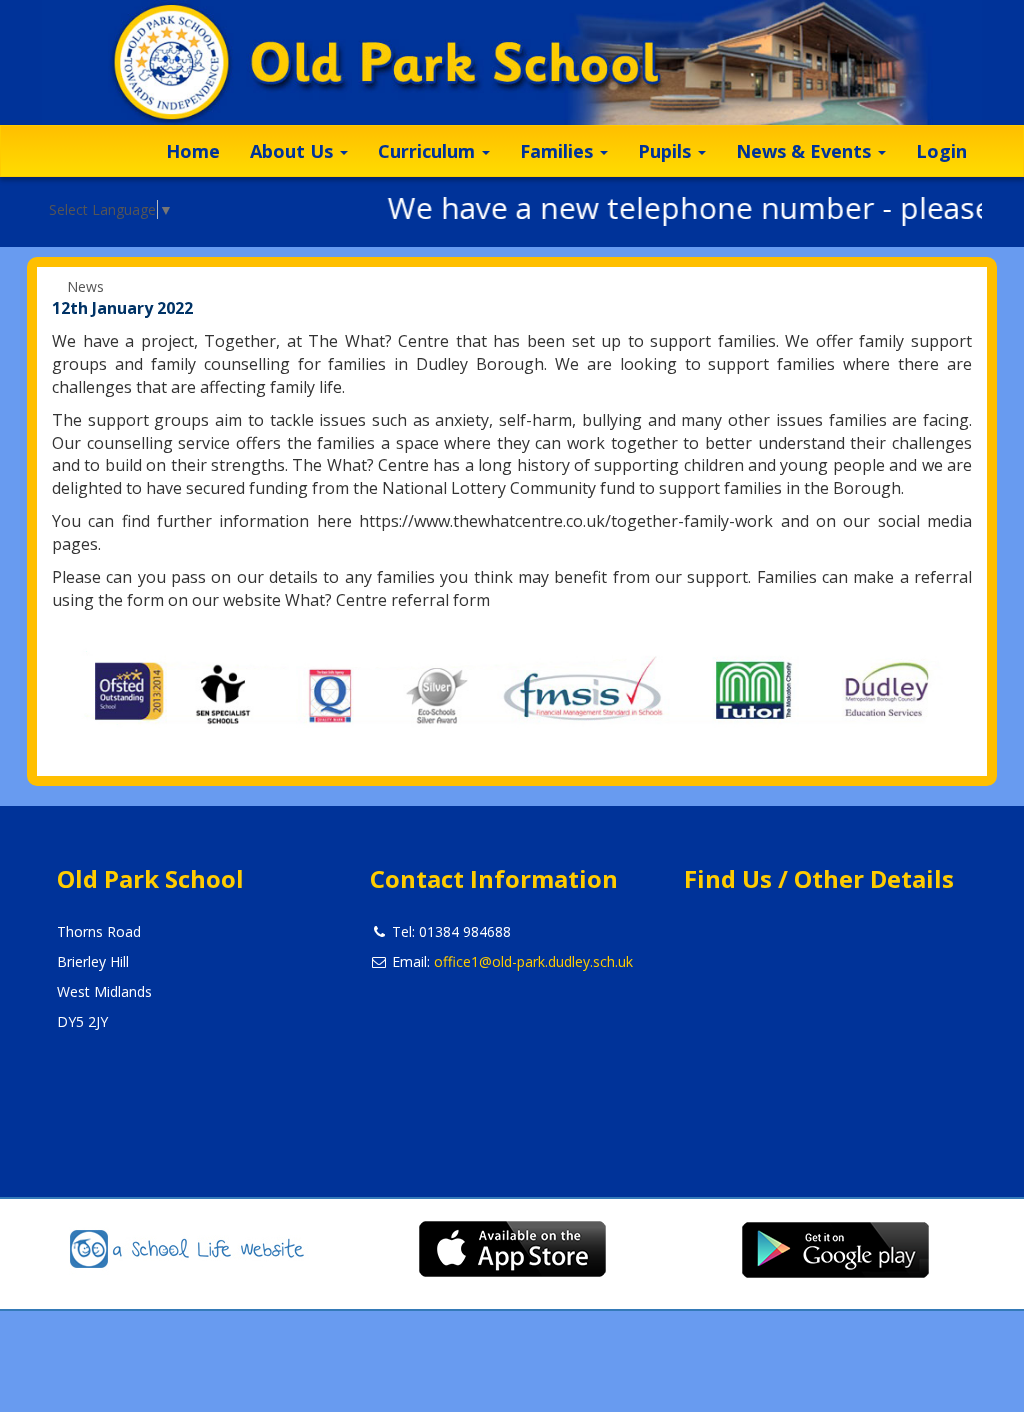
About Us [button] (294, 151)
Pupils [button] (667, 151)
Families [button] (559, 151)
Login (941, 151)
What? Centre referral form (387, 600)
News (85, 286)
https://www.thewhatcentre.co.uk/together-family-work (566, 521)
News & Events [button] (806, 151)
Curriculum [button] (429, 151)
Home (193, 151)
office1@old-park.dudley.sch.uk (533, 961)
